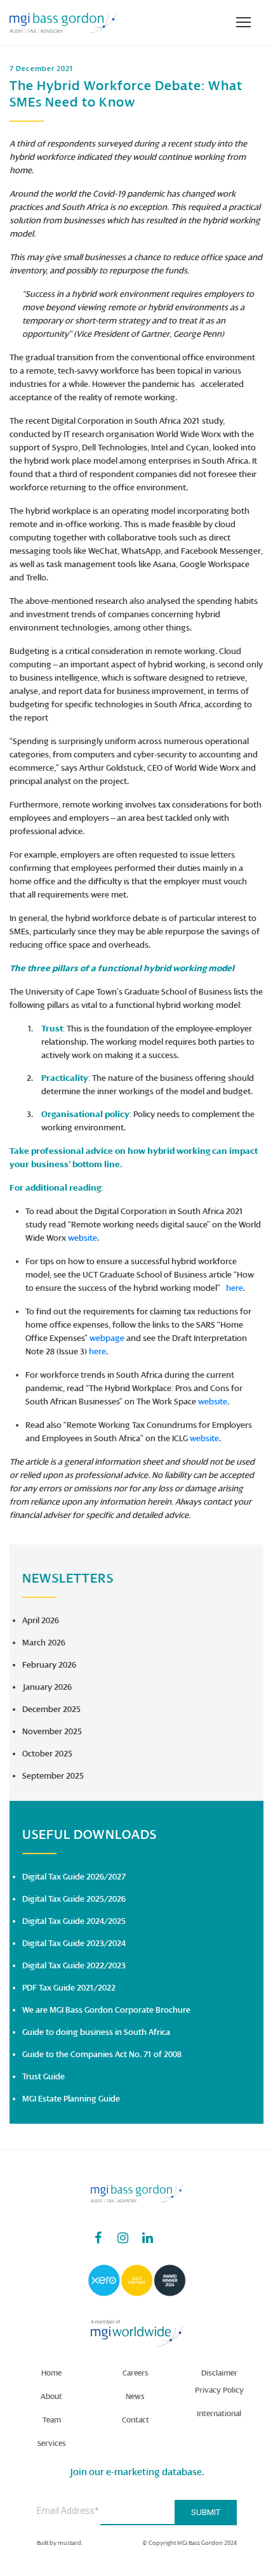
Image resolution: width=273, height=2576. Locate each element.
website (83, 1238)
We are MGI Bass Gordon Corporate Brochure (106, 2010)
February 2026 (49, 1665)
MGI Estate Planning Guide (71, 2099)
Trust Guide (43, 2076)
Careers (136, 2373)
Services (52, 2443)
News (135, 2396)
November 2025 (52, 1731)
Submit (206, 2512)
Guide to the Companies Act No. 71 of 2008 (102, 2054)
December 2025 (51, 1709)
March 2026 (44, 1643)
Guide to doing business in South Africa (96, 2032)
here (235, 1288)
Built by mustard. (60, 2543)
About (51, 2396)
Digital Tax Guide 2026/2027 (74, 1877)
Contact (136, 2420)
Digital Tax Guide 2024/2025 (74, 1921)
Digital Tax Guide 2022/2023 (74, 1965)
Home (51, 2373)
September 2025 (53, 1776)
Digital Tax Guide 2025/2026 (74, 1899)
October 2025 (47, 1754)
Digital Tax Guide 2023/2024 (74, 1943)
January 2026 (47, 1687)
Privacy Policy (219, 2390)
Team (52, 2420)
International (219, 2414)
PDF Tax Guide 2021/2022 (69, 1988)
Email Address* (68, 2511)
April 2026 (41, 1620)
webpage (107, 1338)
